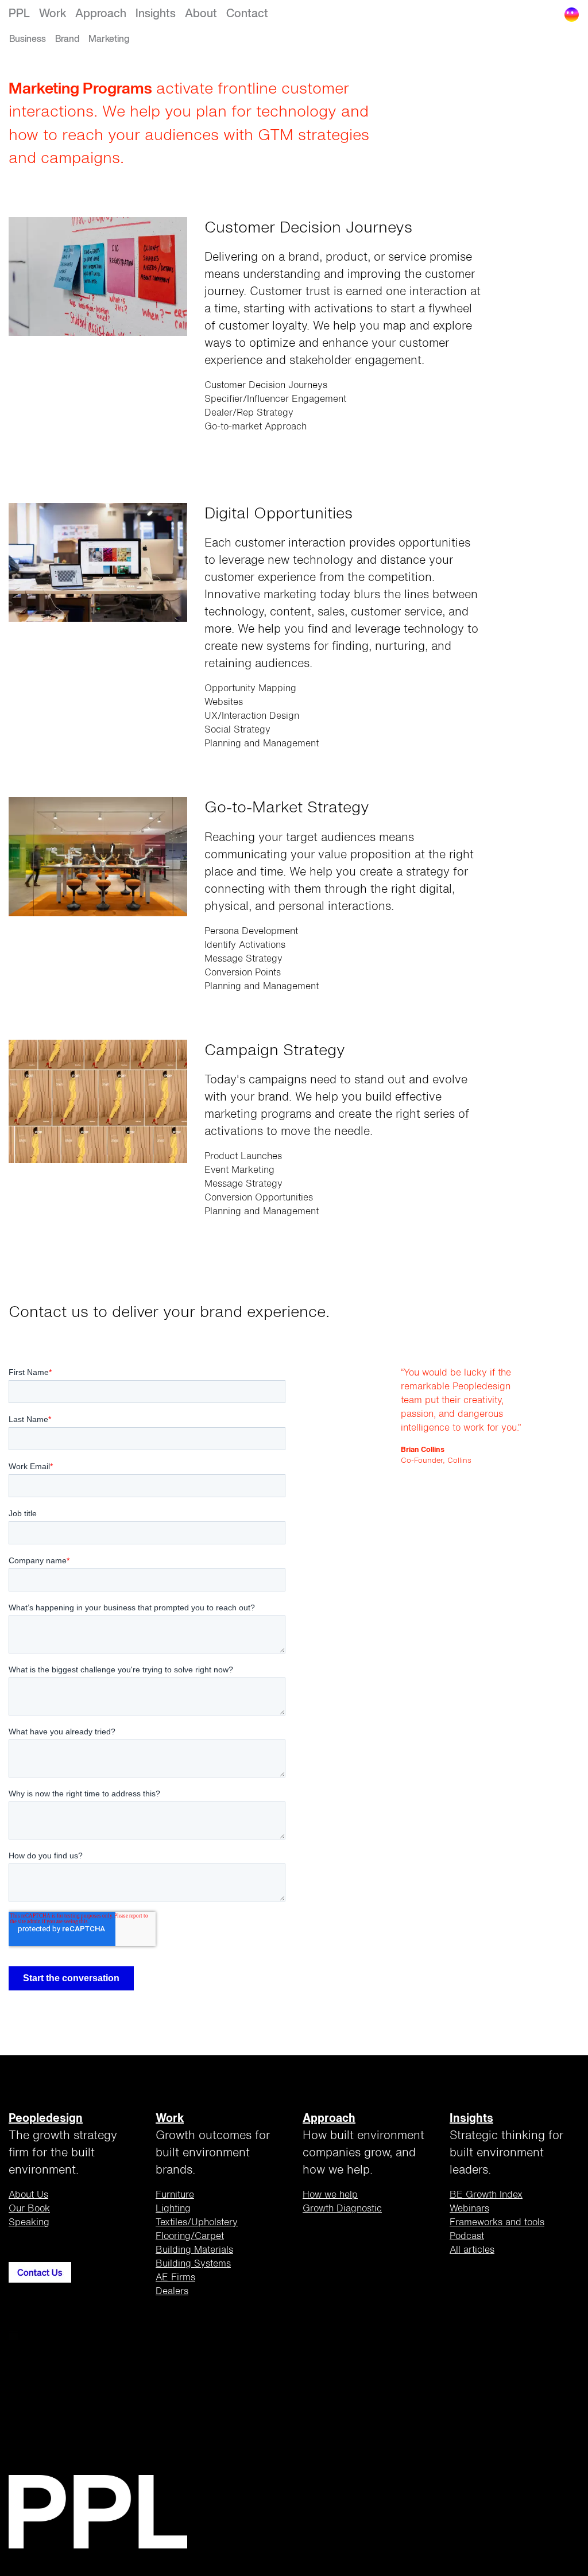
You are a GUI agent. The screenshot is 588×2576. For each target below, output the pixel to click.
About (201, 14)
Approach (101, 14)
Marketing (109, 40)
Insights (156, 14)
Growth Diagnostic (342, 2209)
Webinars (469, 2209)
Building (194, 2250)
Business (28, 40)
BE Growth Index (486, 2195)
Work (53, 14)
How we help (330, 2195)
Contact (247, 14)
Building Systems (193, 2264)
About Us (28, 2195)
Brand (67, 40)
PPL (19, 14)
